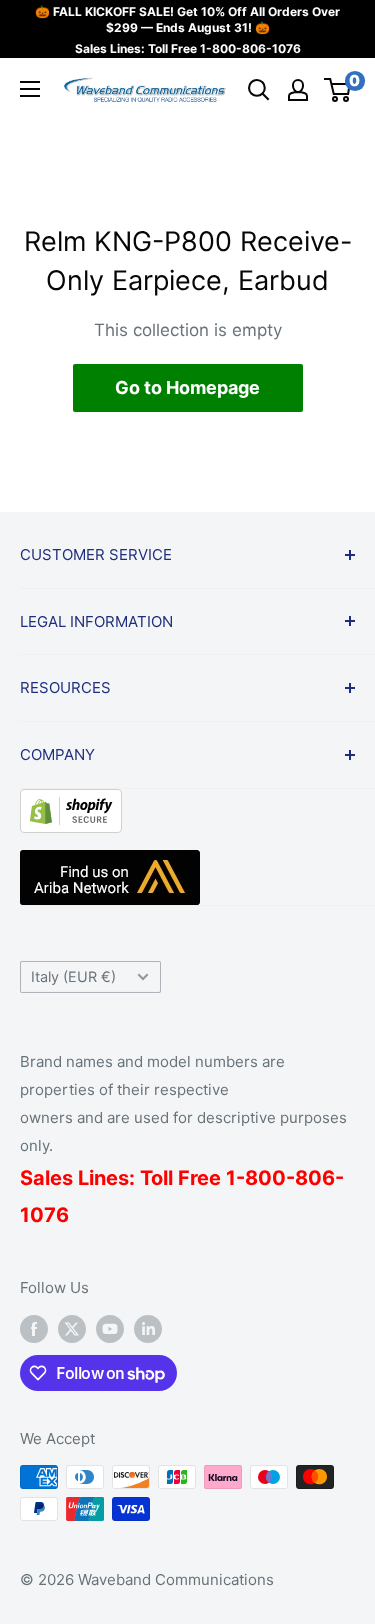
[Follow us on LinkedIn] (148, 1328)
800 (265, 1178)
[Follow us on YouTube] (110, 1328)
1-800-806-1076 (250, 48)
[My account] (298, 90)
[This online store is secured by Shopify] (71, 804)
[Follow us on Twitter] (72, 1328)
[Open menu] (30, 89)
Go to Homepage (187, 387)
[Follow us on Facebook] (34, 1328)
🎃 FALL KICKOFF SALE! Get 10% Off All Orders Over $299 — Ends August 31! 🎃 (187, 19)
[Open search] (259, 90)
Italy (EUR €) (73, 976)
